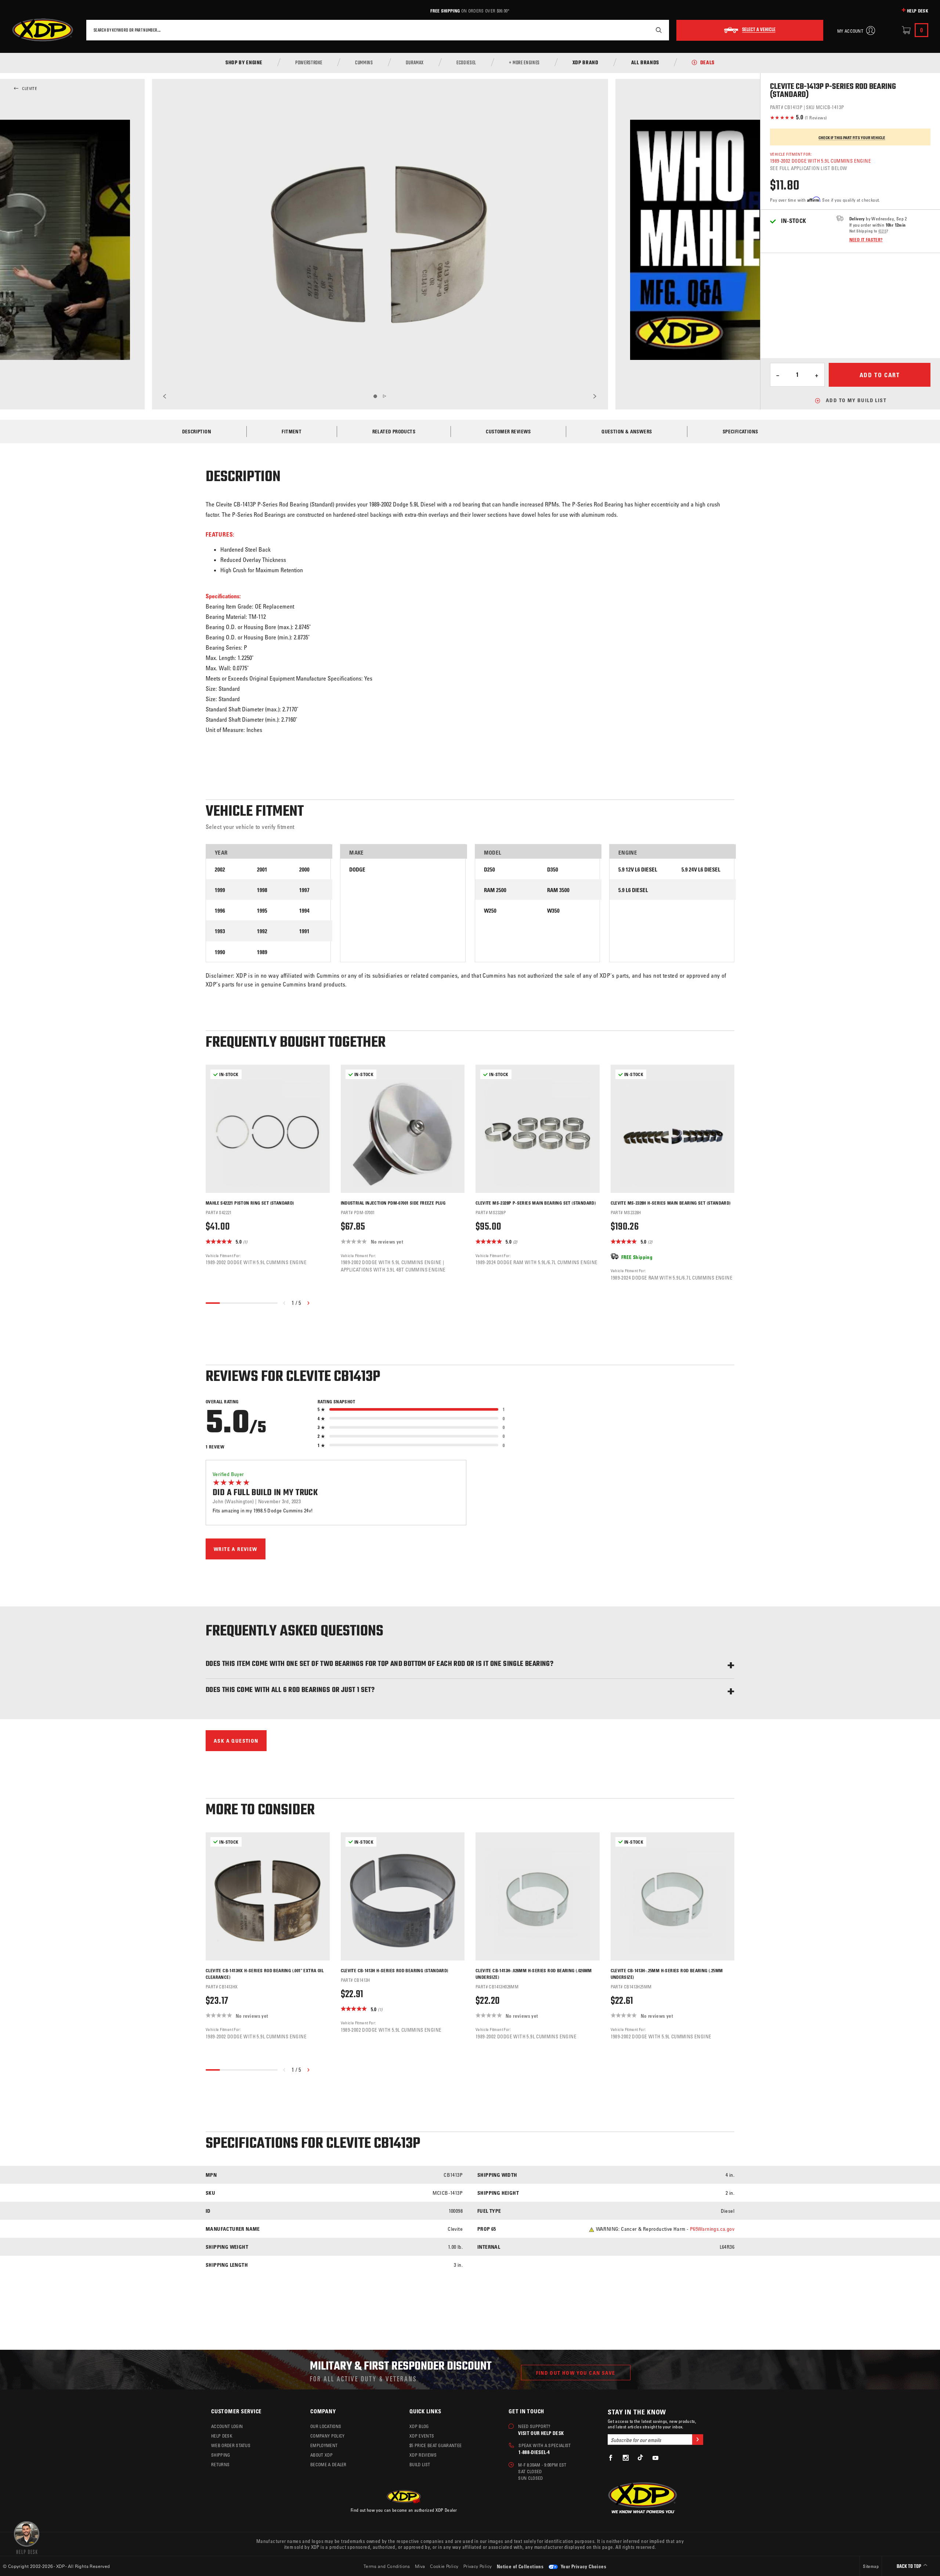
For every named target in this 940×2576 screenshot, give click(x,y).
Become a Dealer (328, 2464)
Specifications (740, 431)
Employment (324, 2445)
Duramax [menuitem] (415, 63)
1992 (262, 931)
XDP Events (422, 2436)
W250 (490, 911)
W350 (553, 911)
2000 (304, 870)
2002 (220, 870)
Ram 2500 (495, 890)
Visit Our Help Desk (541, 2433)
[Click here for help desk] (27, 2537)
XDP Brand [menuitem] (585, 63)
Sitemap (871, 2566)
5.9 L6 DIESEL (633, 890)
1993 (220, 931)
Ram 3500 (558, 890)
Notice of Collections (520, 2566)
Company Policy (327, 2436)
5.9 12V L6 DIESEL (638, 870)
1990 (220, 952)
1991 (304, 931)
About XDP (321, 2455)
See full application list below (809, 168)
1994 (304, 911)
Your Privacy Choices (583, 2566)
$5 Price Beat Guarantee (435, 2445)
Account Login (227, 2426)
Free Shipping (445, 11)
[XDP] (43, 30)
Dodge (357, 870)
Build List (420, 2464)
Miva (420, 2566)
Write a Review (236, 1549)
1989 (262, 952)
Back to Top (910, 2567)
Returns (220, 2464)
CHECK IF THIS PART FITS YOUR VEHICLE (852, 138)
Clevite (30, 89)
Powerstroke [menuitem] (309, 63)
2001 (262, 870)
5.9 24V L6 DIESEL (701, 870)
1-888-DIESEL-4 (534, 2452)
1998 (262, 890)
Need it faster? (866, 239)
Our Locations (326, 2426)
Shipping (221, 2455)
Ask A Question (236, 1741)
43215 (882, 231)
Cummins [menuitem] (364, 63)
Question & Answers (627, 431)
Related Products (394, 431)
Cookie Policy (444, 2566)
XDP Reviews (423, 2455)
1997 (304, 890)
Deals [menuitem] (707, 63)
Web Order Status (231, 2445)
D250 (489, 870)
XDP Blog (419, 2426)
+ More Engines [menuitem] (524, 63)
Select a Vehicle (759, 30)
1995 (262, 911)
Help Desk (918, 11)
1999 (220, 890)
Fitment (292, 431)
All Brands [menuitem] (645, 63)
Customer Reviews (508, 431)
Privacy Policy (478, 2566)
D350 (553, 870)
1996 (220, 911)
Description (197, 431)
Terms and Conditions (387, 2566)
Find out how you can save (576, 2373)
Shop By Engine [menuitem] (244, 63)
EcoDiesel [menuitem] (466, 63)
